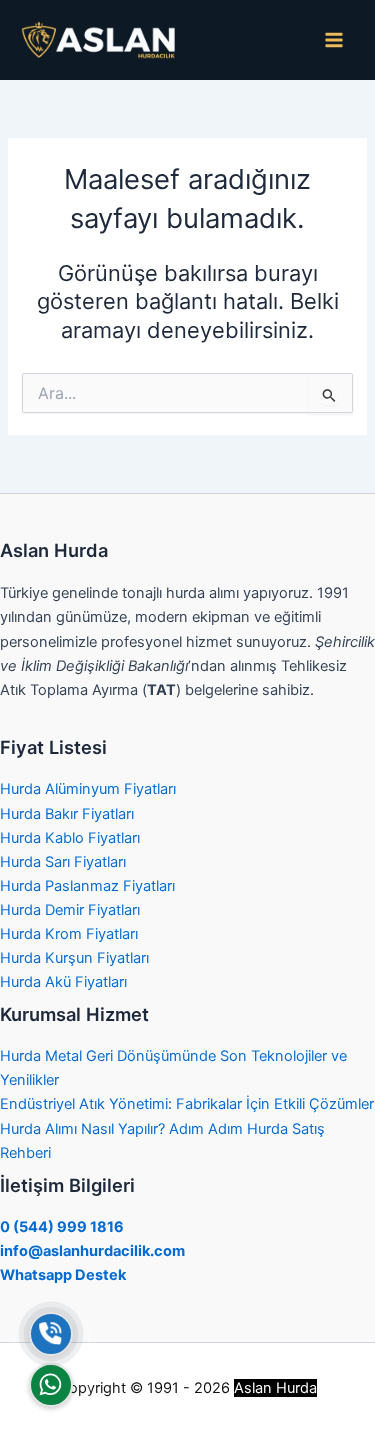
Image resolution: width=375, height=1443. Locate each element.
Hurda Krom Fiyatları (69, 934)
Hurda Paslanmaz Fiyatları (87, 886)
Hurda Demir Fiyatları (70, 910)
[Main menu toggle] (334, 40)
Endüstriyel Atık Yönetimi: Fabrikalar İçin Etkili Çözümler (187, 1104)
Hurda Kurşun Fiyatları (74, 958)
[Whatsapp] (51, 1385)
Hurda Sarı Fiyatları (63, 862)
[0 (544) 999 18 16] (51, 1334)
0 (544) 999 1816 (62, 1227)
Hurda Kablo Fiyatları (70, 838)
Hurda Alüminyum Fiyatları (88, 789)
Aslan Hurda (275, 1388)
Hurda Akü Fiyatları (63, 982)
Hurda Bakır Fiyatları (67, 814)
